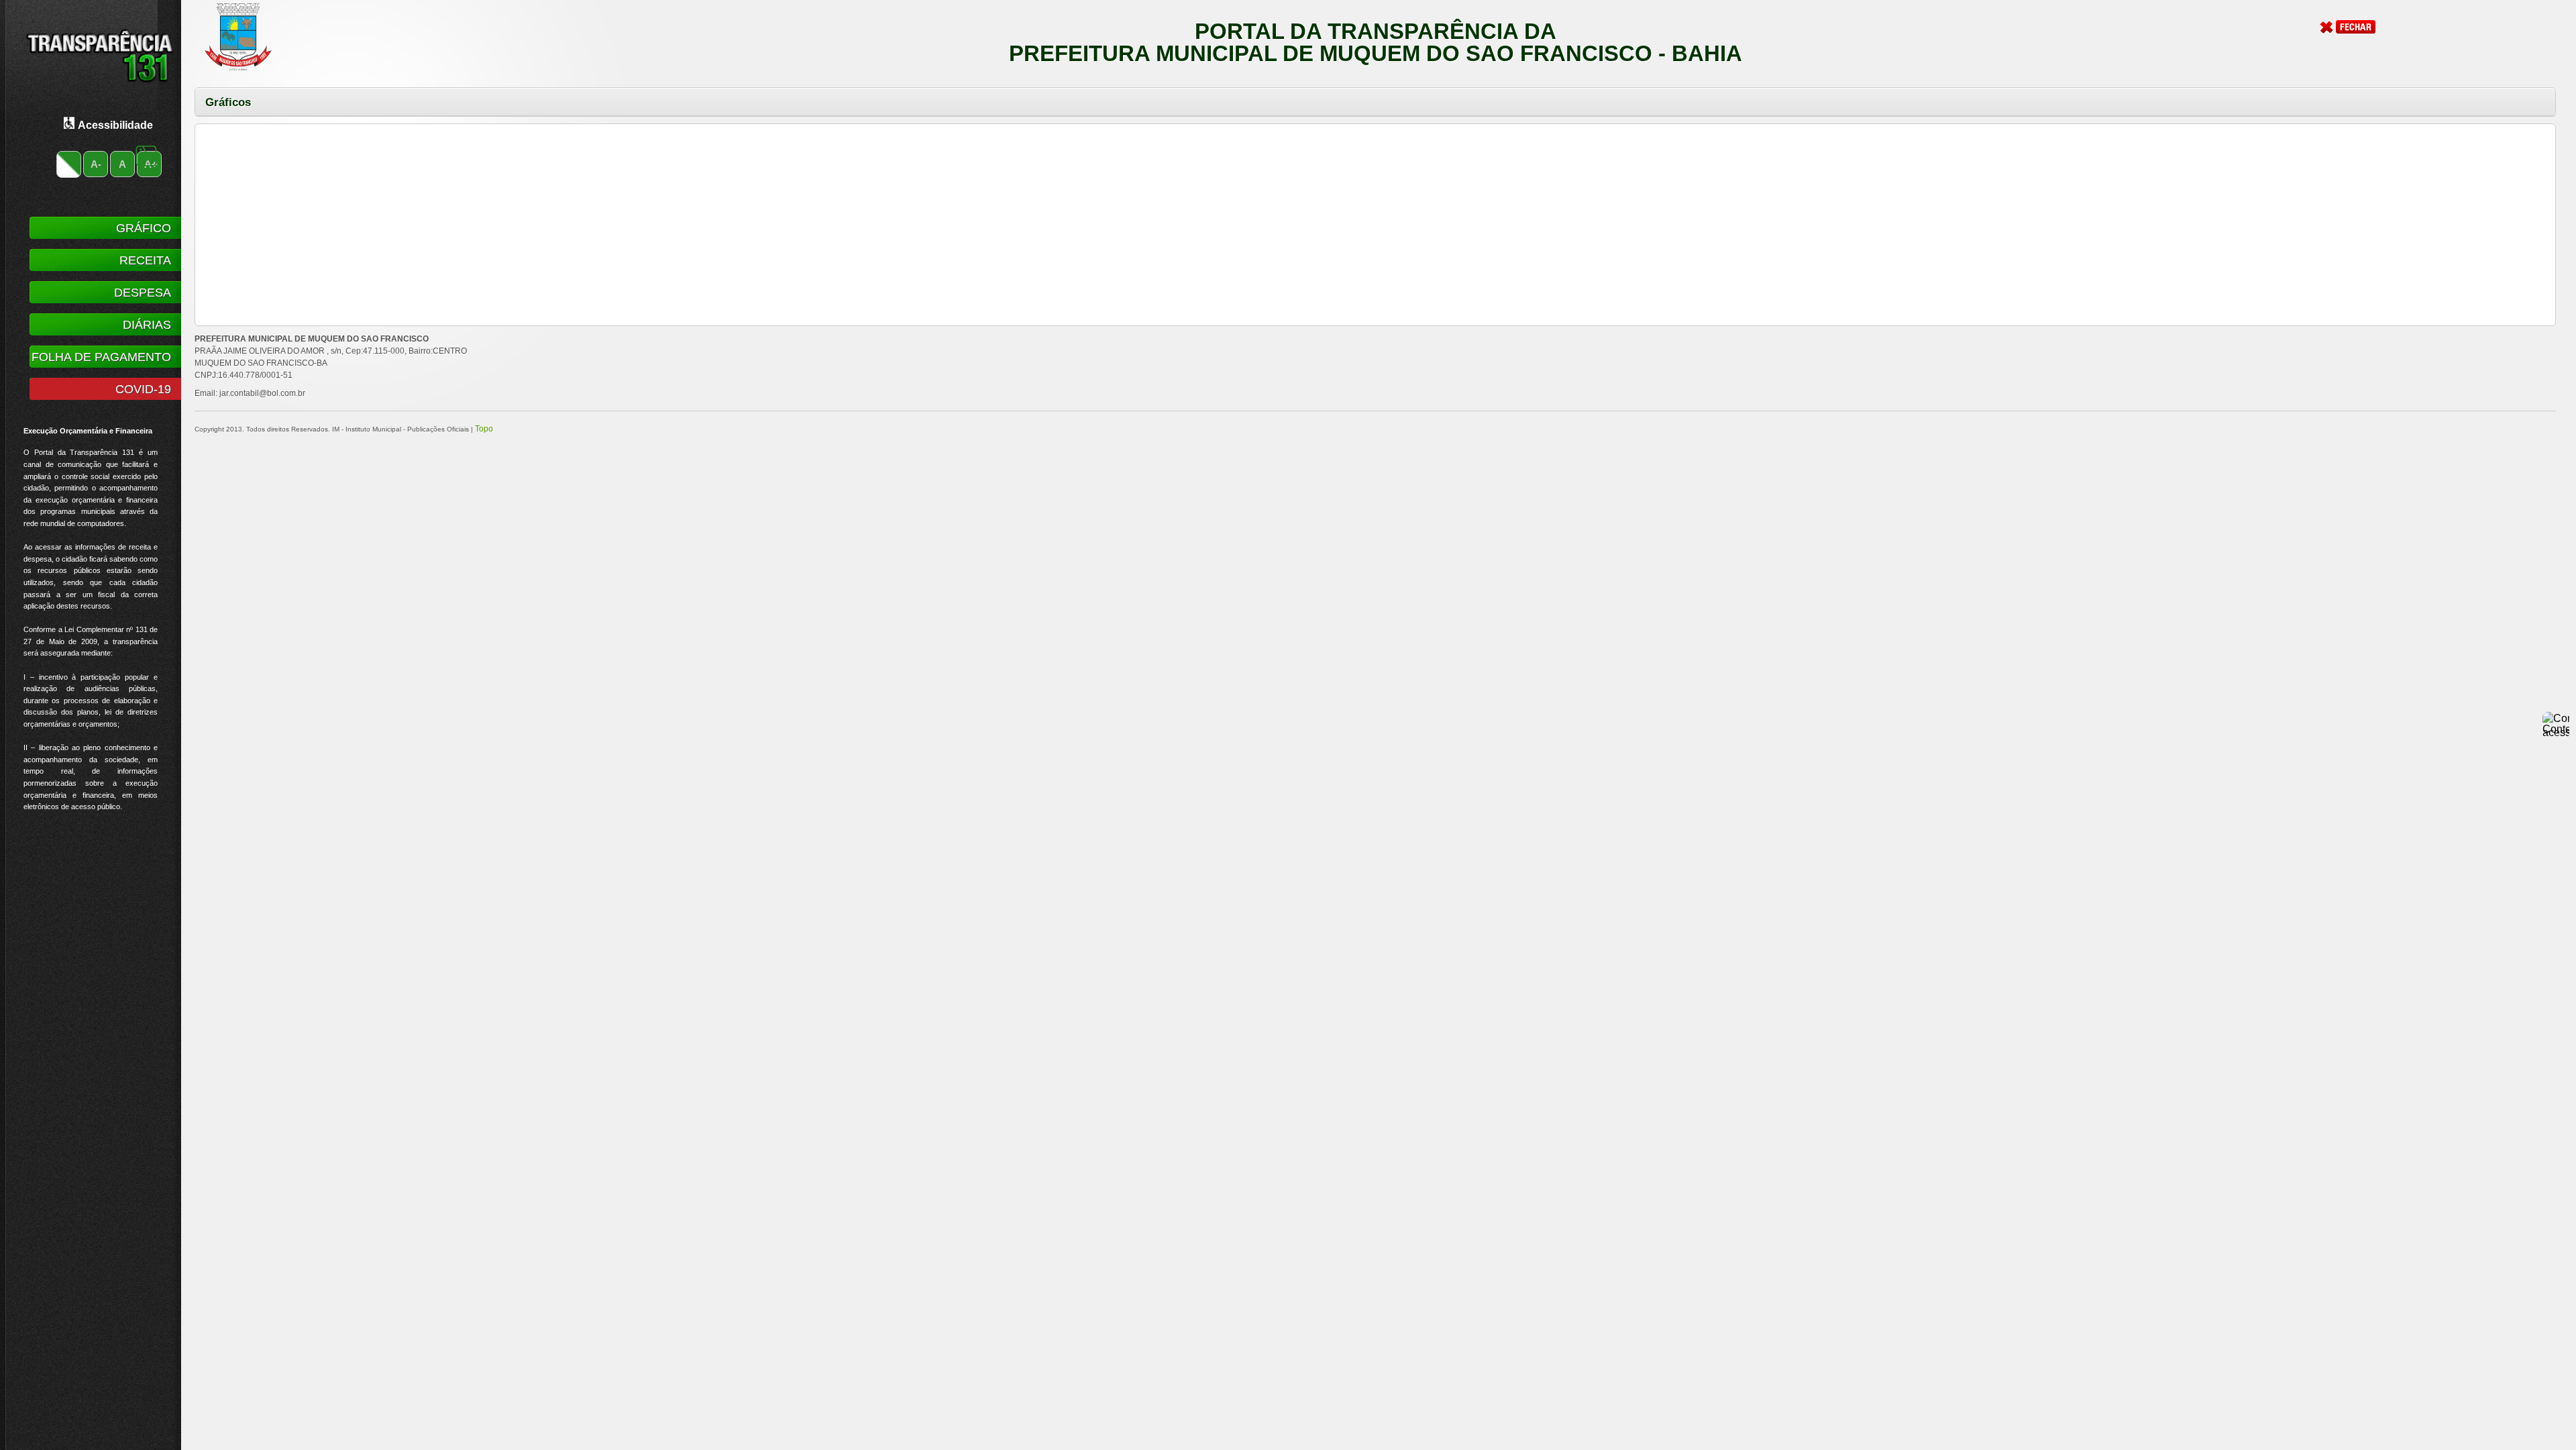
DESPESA (143, 293)
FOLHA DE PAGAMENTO (101, 357)
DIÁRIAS (147, 325)
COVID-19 (143, 389)
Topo (484, 429)
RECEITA (145, 260)
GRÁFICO (144, 228)
